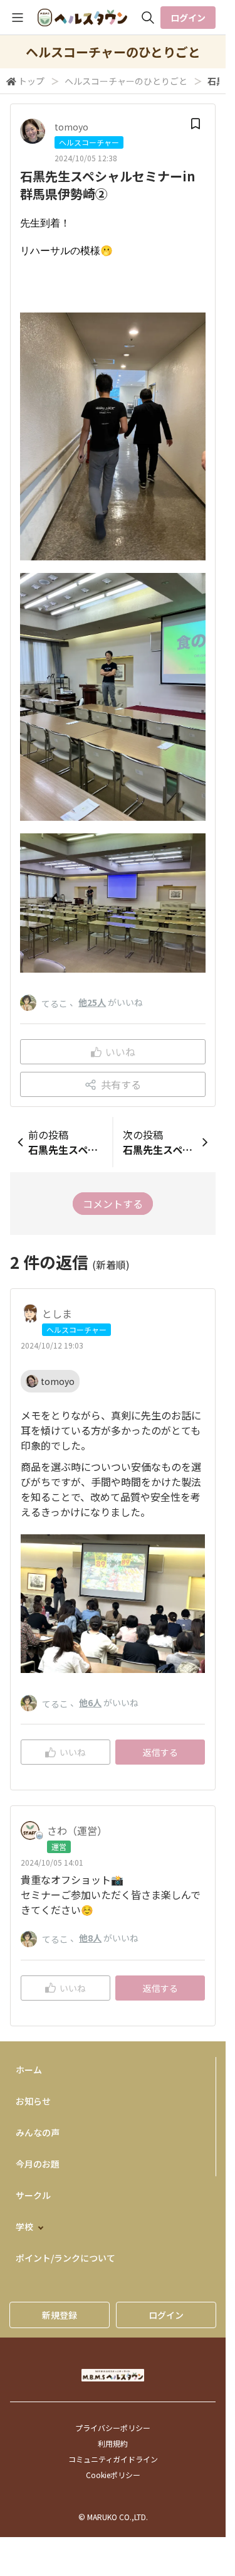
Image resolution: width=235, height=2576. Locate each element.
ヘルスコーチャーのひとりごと (126, 81)
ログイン (188, 18)
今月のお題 (38, 2164)
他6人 (90, 1702)
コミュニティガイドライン (113, 2459)
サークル (33, 2195)
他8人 (90, 1938)
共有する (121, 1084)
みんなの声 (38, 2132)
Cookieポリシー (113, 2475)
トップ (31, 81)
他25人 (92, 1002)
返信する (160, 1752)
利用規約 (113, 2443)
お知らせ (33, 2101)
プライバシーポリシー (113, 2428)
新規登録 (60, 2315)
